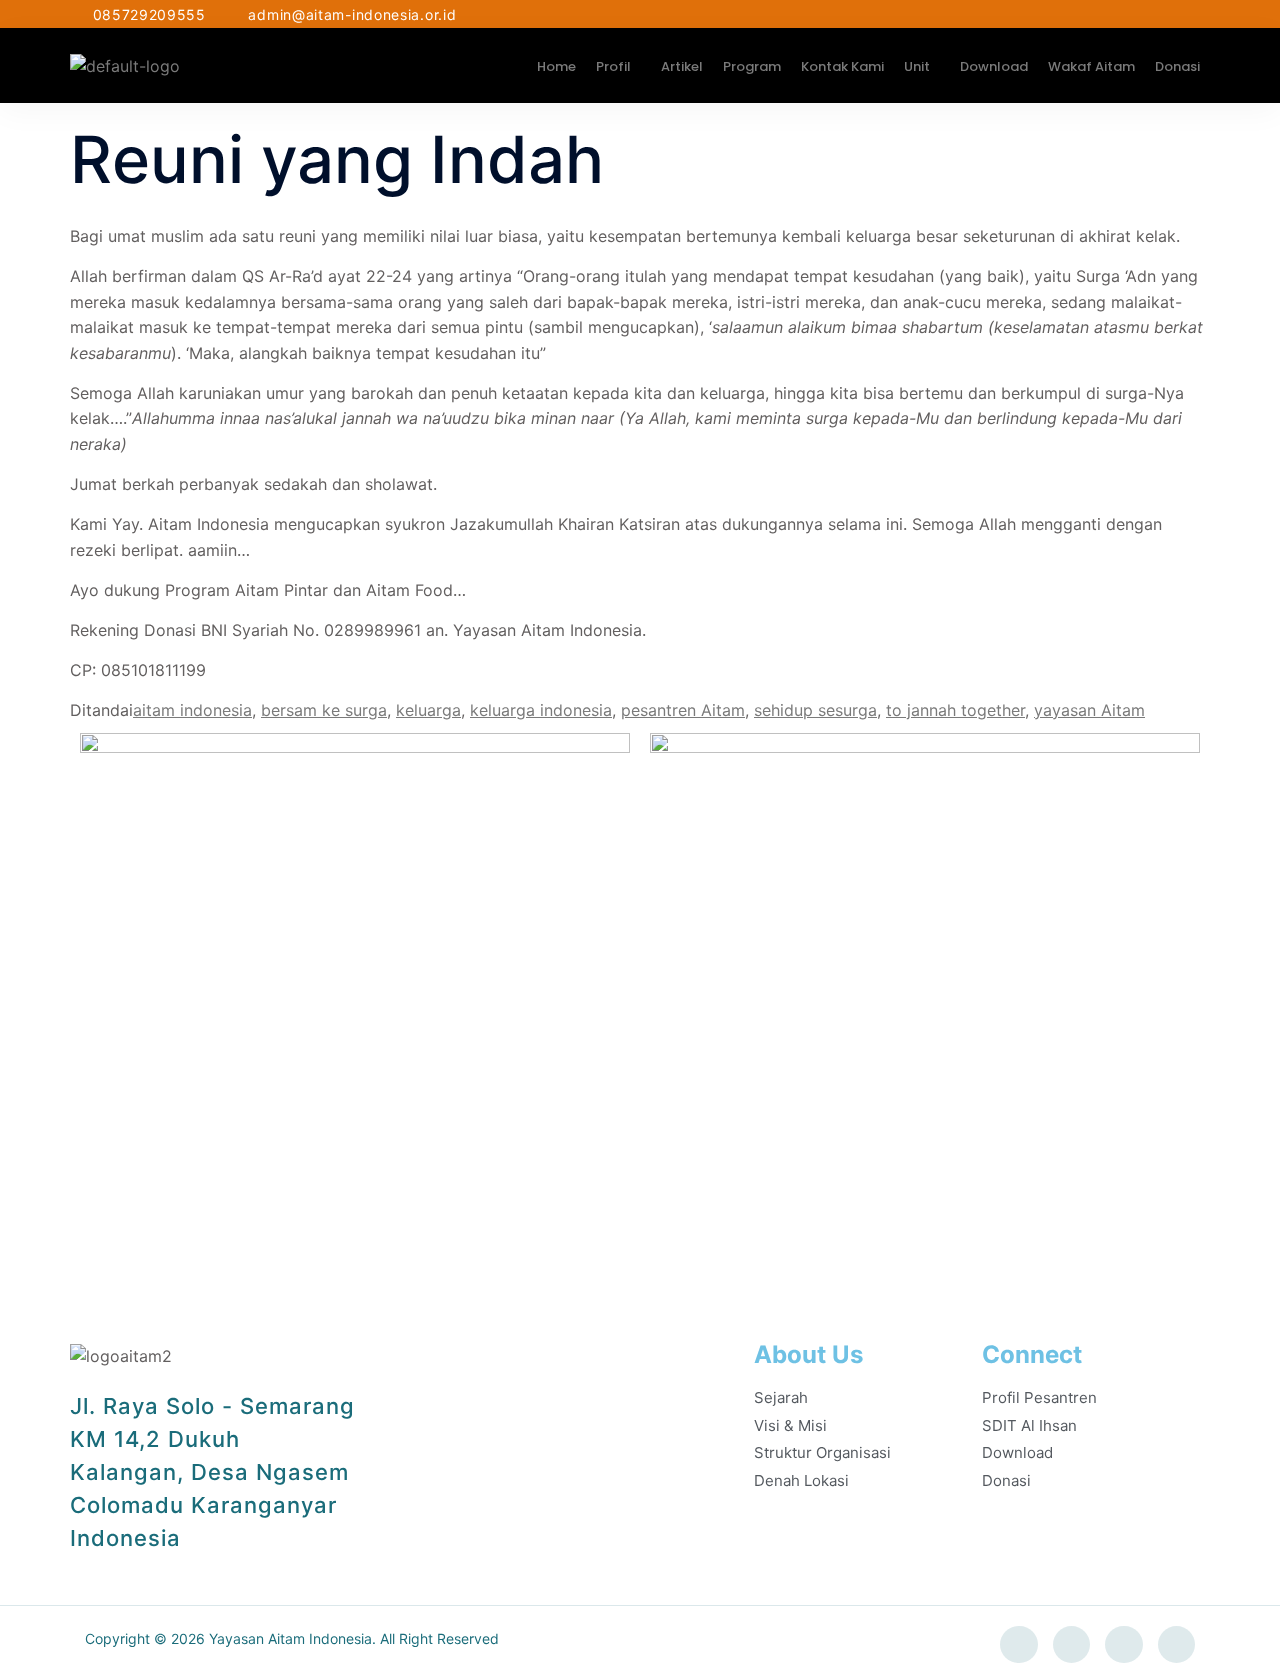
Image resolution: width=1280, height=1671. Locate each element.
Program (752, 66)
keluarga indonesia (541, 710)
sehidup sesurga (815, 710)
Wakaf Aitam (1091, 66)
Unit (917, 66)
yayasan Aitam (1089, 710)
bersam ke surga (324, 710)
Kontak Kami (842, 66)
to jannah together (955, 710)
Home (556, 66)
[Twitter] (1072, 1645)
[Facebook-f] (1019, 1645)
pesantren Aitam (683, 710)
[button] (618, 66)
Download (994, 66)
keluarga (428, 710)
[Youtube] (1177, 1645)
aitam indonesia (192, 710)
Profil (613, 66)
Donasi (1177, 66)
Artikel (682, 66)
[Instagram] (1124, 1645)
